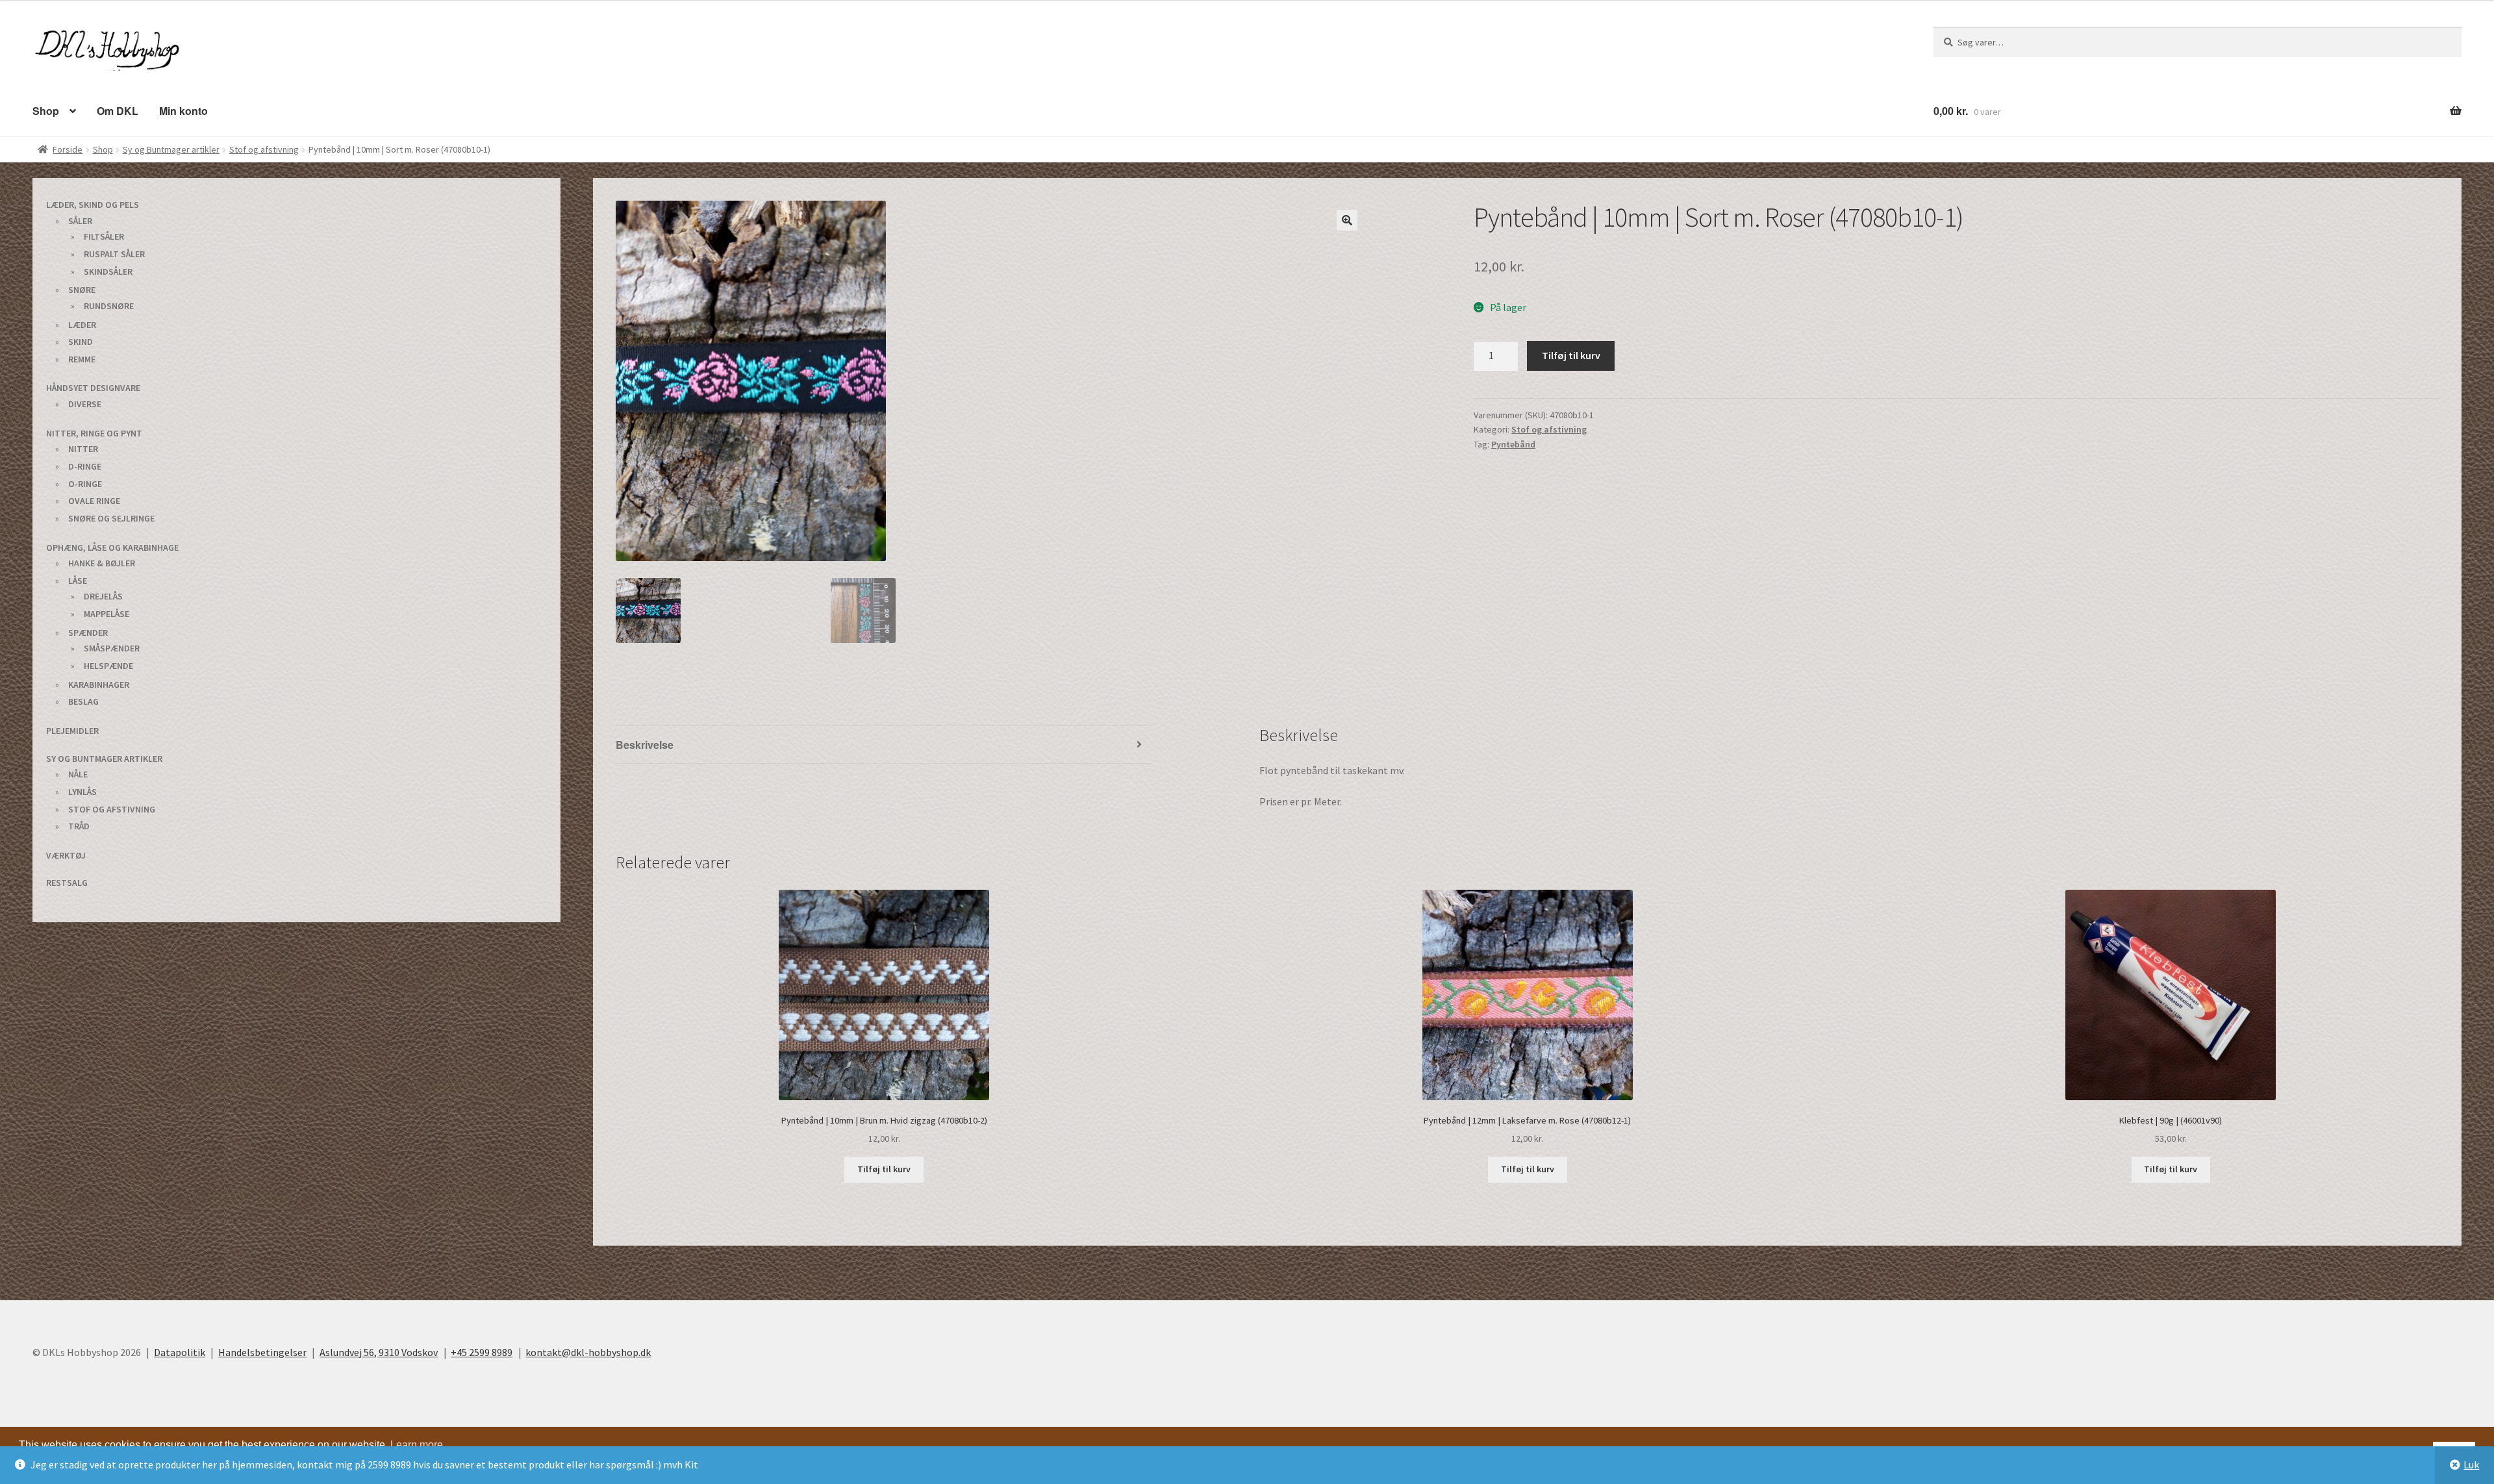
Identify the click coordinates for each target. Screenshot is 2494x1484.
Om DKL (112, 110)
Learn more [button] (417, 1444)
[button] (1347, 220)
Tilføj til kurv (1571, 355)
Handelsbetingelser (262, 1352)
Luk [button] (2471, 1465)
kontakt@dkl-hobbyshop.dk (588, 1352)
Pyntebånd (1513, 444)
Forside (68, 149)
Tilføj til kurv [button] (884, 1168)
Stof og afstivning (264, 149)
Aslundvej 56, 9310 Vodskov (379, 1352)
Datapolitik (180, 1352)
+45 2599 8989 (482, 1352)
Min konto (175, 110)
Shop (44, 110)
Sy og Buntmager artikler (171, 149)
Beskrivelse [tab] (643, 744)
